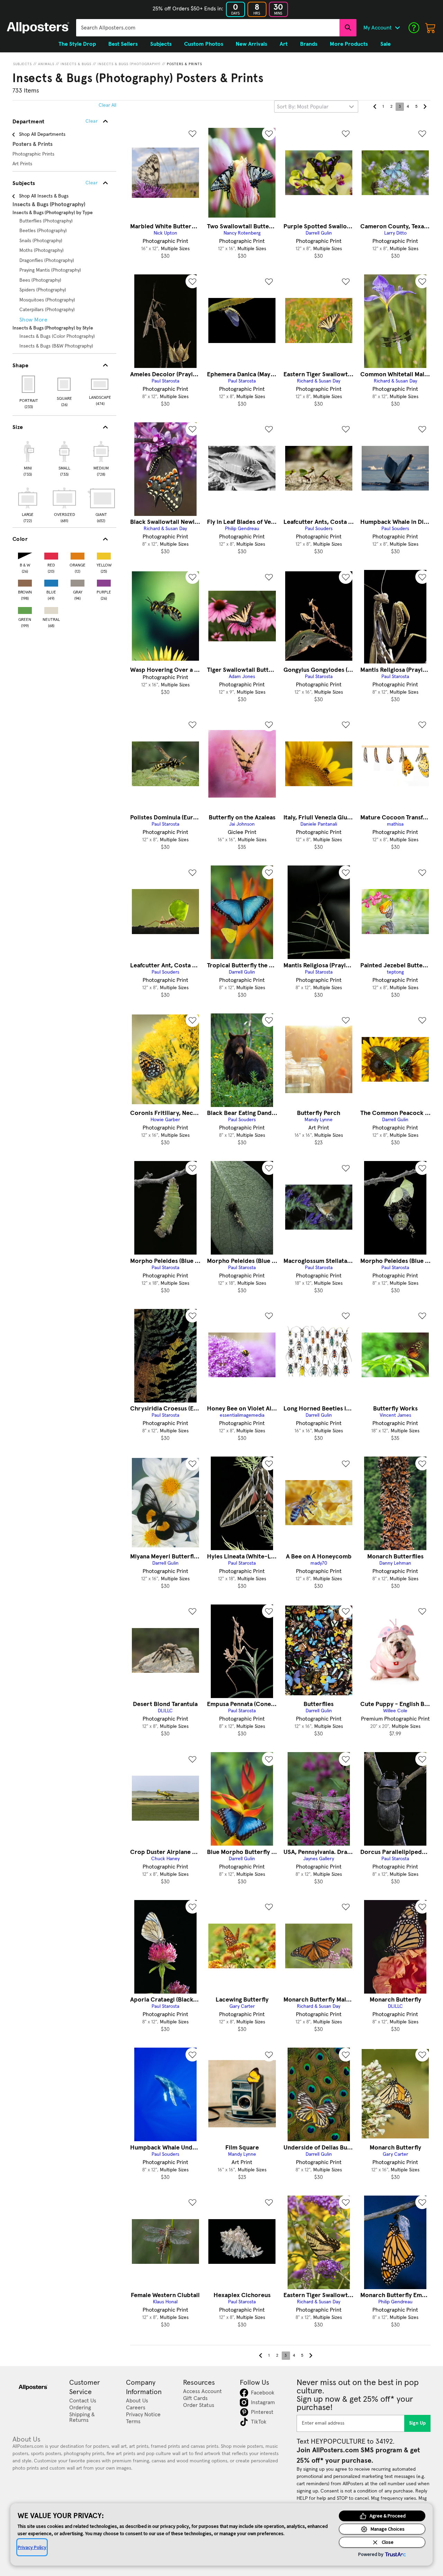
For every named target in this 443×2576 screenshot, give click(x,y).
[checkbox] (28, 458)
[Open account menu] (397, 28)
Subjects (22, 64)
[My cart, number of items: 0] (431, 28)
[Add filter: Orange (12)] (78, 555)
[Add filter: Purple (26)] (104, 582)
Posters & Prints (184, 64)
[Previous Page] (375, 107)
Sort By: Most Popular (303, 107)
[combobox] (208, 28)
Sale (386, 44)
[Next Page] (425, 107)
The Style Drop (77, 44)
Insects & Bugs (76, 64)
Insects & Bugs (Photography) (129, 64)
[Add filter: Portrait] (29, 384)
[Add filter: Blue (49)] (51, 582)
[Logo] (38, 28)
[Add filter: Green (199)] (25, 609)
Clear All (107, 105)
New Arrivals (251, 44)
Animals (46, 64)
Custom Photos (204, 44)
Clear (92, 183)
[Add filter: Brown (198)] (25, 582)
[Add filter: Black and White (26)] (25, 555)
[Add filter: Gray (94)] (78, 582)
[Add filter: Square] (65, 384)
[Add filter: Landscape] (100, 384)
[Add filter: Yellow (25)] (104, 555)
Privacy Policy (32, 2547)
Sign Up (418, 2423)
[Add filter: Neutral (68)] (51, 609)
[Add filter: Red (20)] (51, 555)
